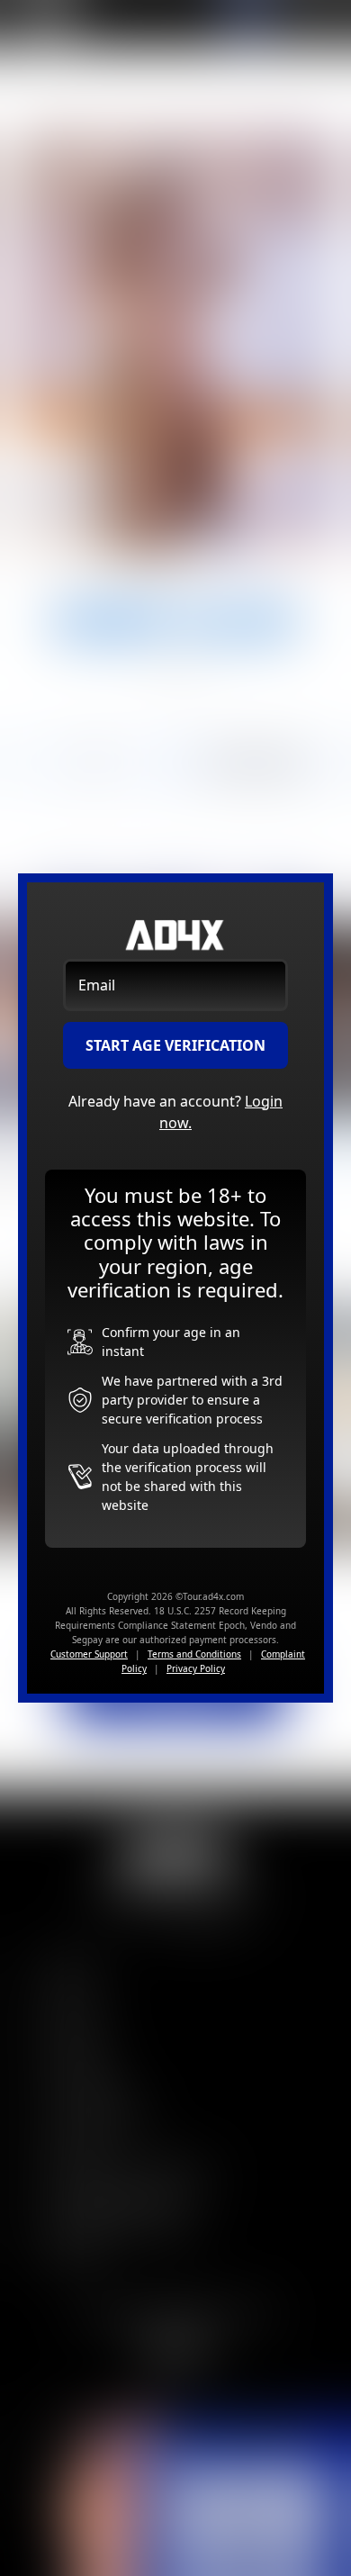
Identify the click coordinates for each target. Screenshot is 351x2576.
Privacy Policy (196, 1668)
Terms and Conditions (194, 1654)
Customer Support (89, 1654)
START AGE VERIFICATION (175, 1045)
